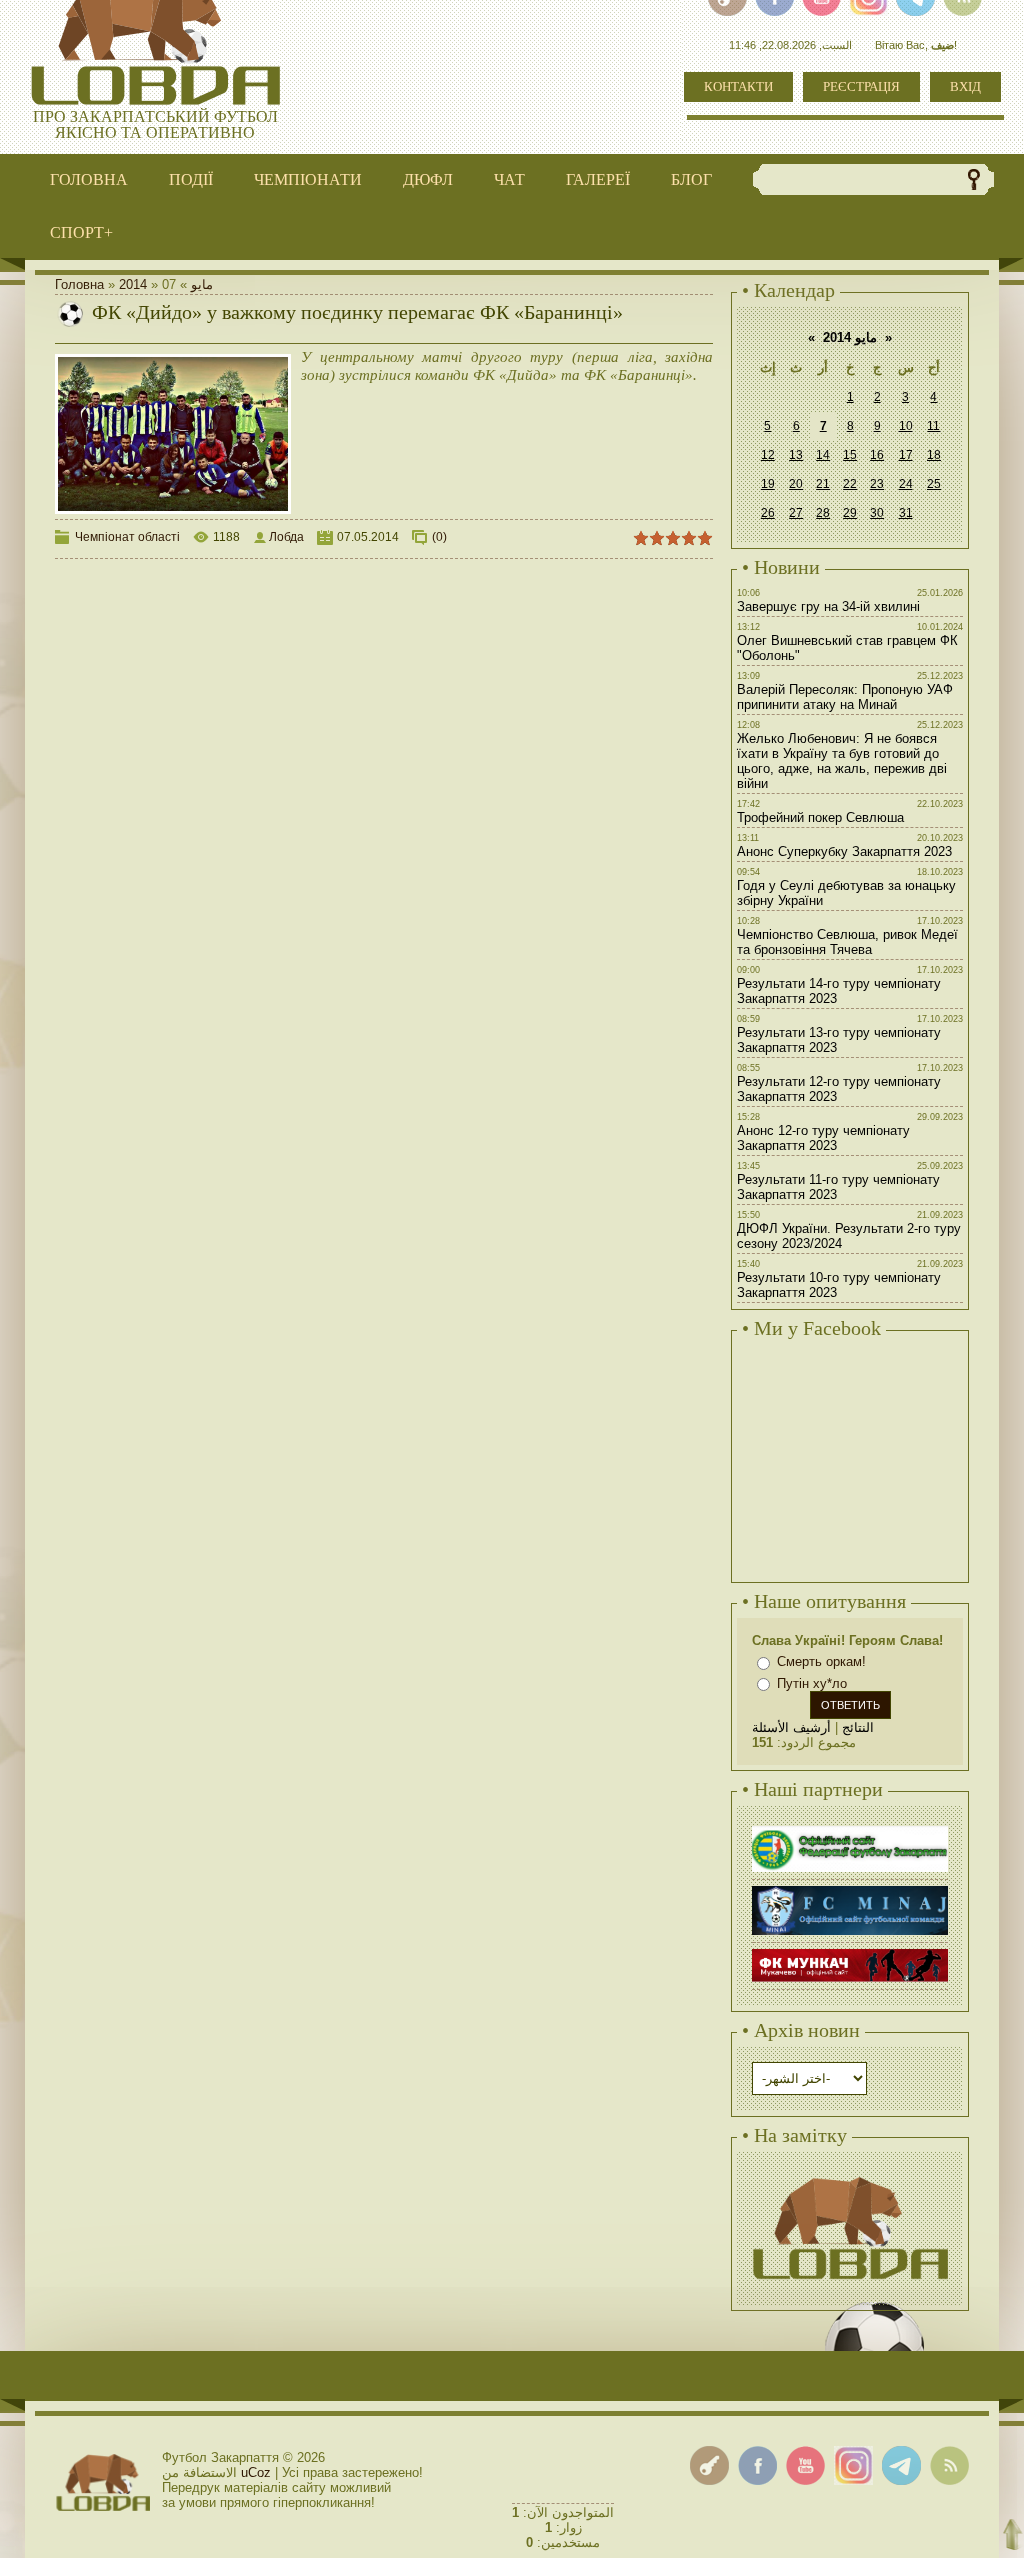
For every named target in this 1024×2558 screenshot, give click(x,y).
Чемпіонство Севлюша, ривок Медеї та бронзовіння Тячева (847, 942)
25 (934, 484)
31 (906, 513)
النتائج (858, 1727)
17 (906, 455)
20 (796, 484)
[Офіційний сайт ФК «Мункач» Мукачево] (850, 1951)
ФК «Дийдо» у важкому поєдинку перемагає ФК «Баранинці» (357, 312)
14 (823, 455)
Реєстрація (861, 86)
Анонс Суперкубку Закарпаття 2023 (844, 851)
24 (906, 484)
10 (906, 426)
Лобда (286, 537)
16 (877, 455)
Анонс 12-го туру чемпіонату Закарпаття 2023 (823, 1138)
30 (877, 513)
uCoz (256, 2472)
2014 (133, 284)
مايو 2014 (850, 337)
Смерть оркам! (821, 1661)
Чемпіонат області (127, 537)
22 (850, 484)
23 (877, 484)
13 (796, 455)
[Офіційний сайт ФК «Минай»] (850, 1888)
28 (823, 513)
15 (850, 455)
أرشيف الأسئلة (791, 1727)
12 (768, 455)
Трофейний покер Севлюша (820, 817)
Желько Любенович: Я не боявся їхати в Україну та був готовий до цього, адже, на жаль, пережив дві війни (842, 761)
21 (823, 484)
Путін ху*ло (812, 1683)
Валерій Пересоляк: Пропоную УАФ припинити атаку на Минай (845, 697)
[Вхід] (709, 2465)
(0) (439, 537)
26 (768, 513)
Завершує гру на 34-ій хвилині (828, 606)
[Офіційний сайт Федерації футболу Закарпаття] (850, 1828)
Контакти (738, 86)
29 (850, 513)
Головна (79, 284)
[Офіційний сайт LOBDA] (850, 2174)
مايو (202, 284)
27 (796, 513)
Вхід (965, 86)
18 (934, 455)
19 (768, 484)
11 (933, 426)
